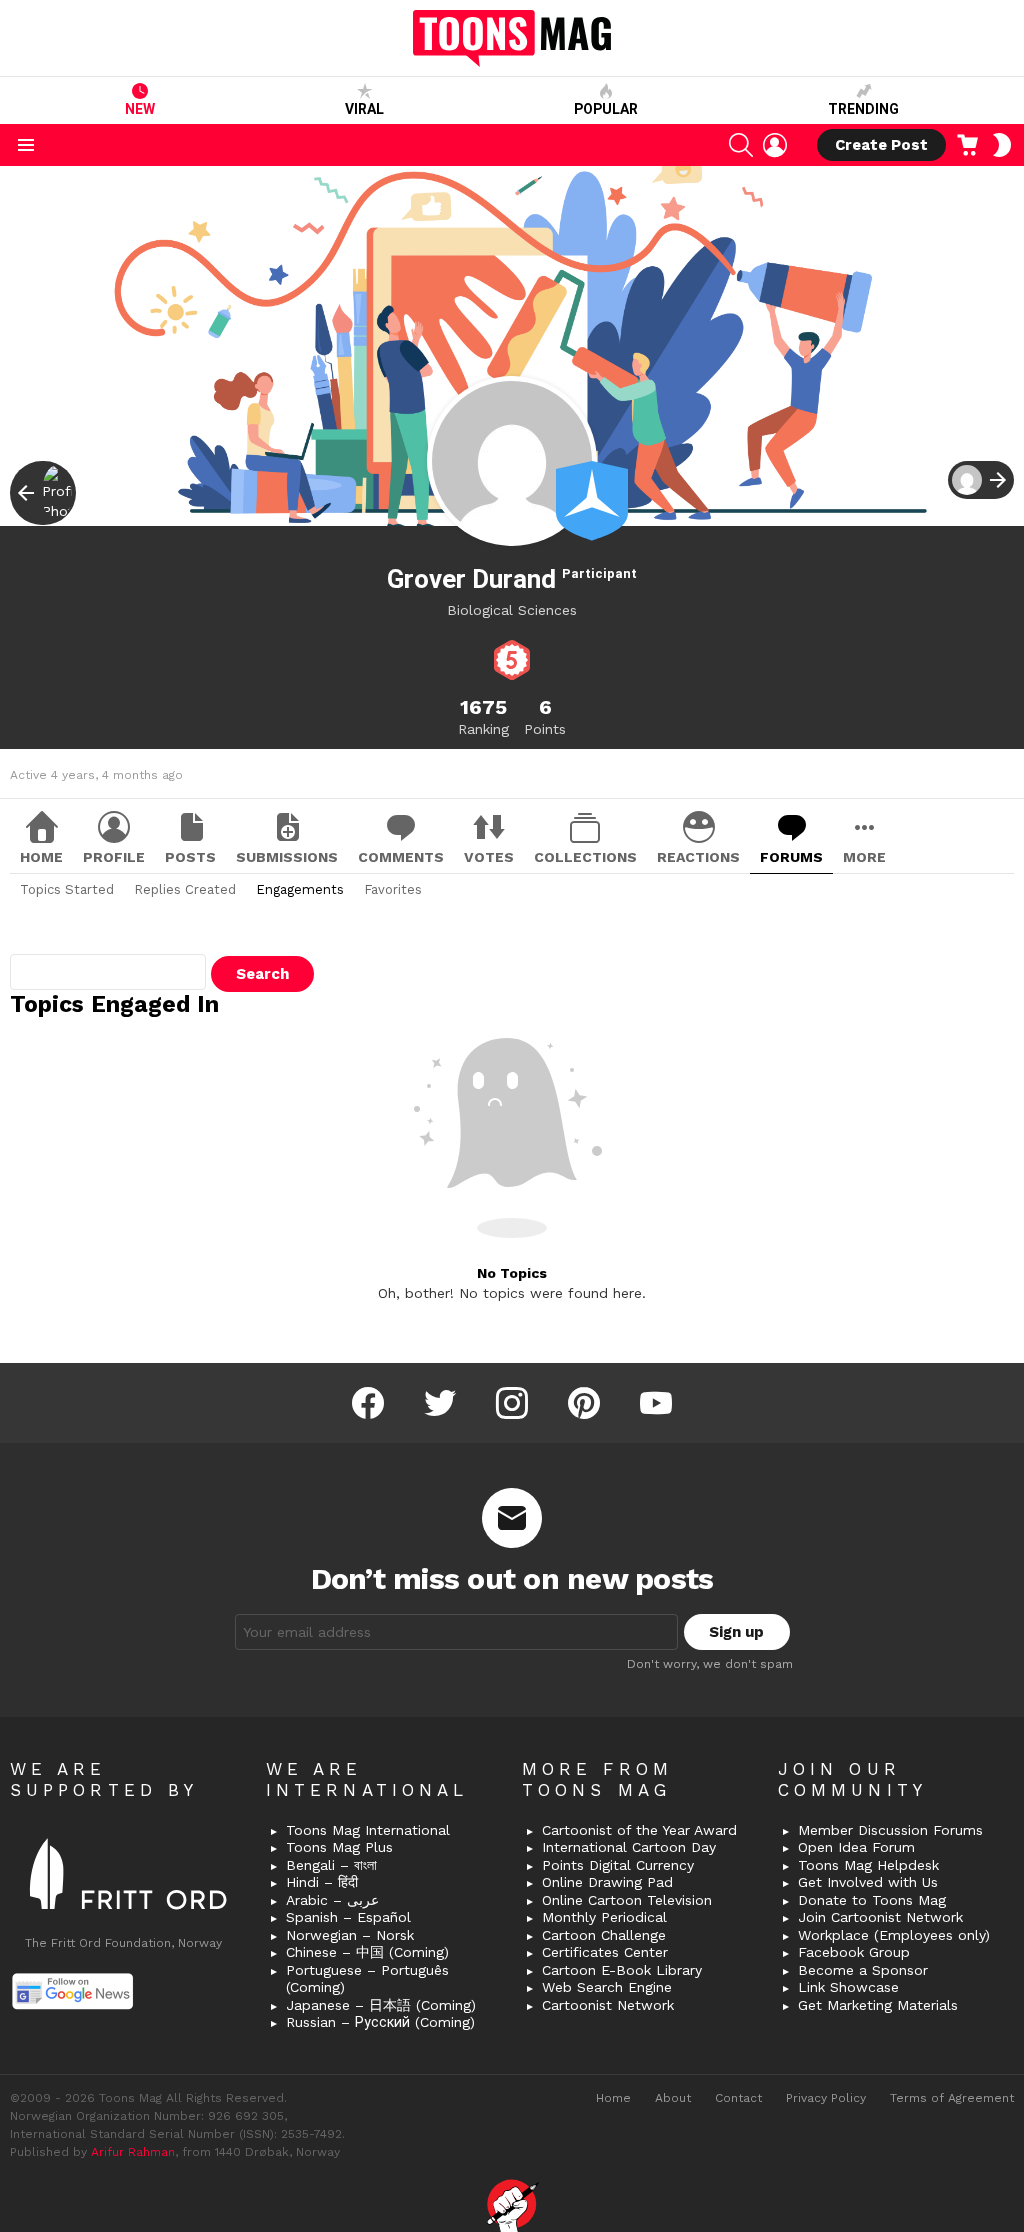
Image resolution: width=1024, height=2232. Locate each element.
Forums (791, 857)
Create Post (881, 145)
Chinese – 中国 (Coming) (367, 1952)
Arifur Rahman (133, 2152)
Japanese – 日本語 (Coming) (381, 2005)
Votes (489, 857)
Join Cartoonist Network (880, 1917)
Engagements (300, 889)
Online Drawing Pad (607, 1882)
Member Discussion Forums (890, 1830)
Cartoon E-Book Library (622, 1970)
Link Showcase (848, 1987)
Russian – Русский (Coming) (380, 2022)
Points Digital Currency (618, 1865)
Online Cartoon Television (627, 1900)
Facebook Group (854, 1952)
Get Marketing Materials (878, 2005)
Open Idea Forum (856, 1847)
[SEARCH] (741, 145)
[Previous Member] (43, 493)
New (140, 109)
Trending (863, 109)
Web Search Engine (607, 1987)
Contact (738, 2098)
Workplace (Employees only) (894, 1935)
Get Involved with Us (868, 1882)
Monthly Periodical (604, 1917)
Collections (585, 857)
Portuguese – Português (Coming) (367, 1979)
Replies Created (185, 889)
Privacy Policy (826, 2098)
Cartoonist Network (608, 2005)
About (673, 2098)
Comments (401, 857)
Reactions (698, 857)
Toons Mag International (368, 1830)
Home (41, 857)
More (864, 857)
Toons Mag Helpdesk (868, 1865)
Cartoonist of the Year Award (639, 1830)
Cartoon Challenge (604, 1935)
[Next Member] (981, 480)
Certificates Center (605, 1952)
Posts (190, 857)
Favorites (393, 889)
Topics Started (67, 889)
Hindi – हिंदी (322, 1882)
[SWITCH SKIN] (1002, 145)
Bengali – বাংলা (331, 1865)
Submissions (287, 857)
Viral (364, 109)
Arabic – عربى (332, 1900)
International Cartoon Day (629, 1847)
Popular (606, 109)
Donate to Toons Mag (872, 1900)
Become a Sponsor (863, 1970)
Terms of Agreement (952, 2098)
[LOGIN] (775, 145)
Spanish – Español (348, 1917)
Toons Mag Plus (339, 1847)
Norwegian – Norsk (350, 1935)
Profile (114, 857)
